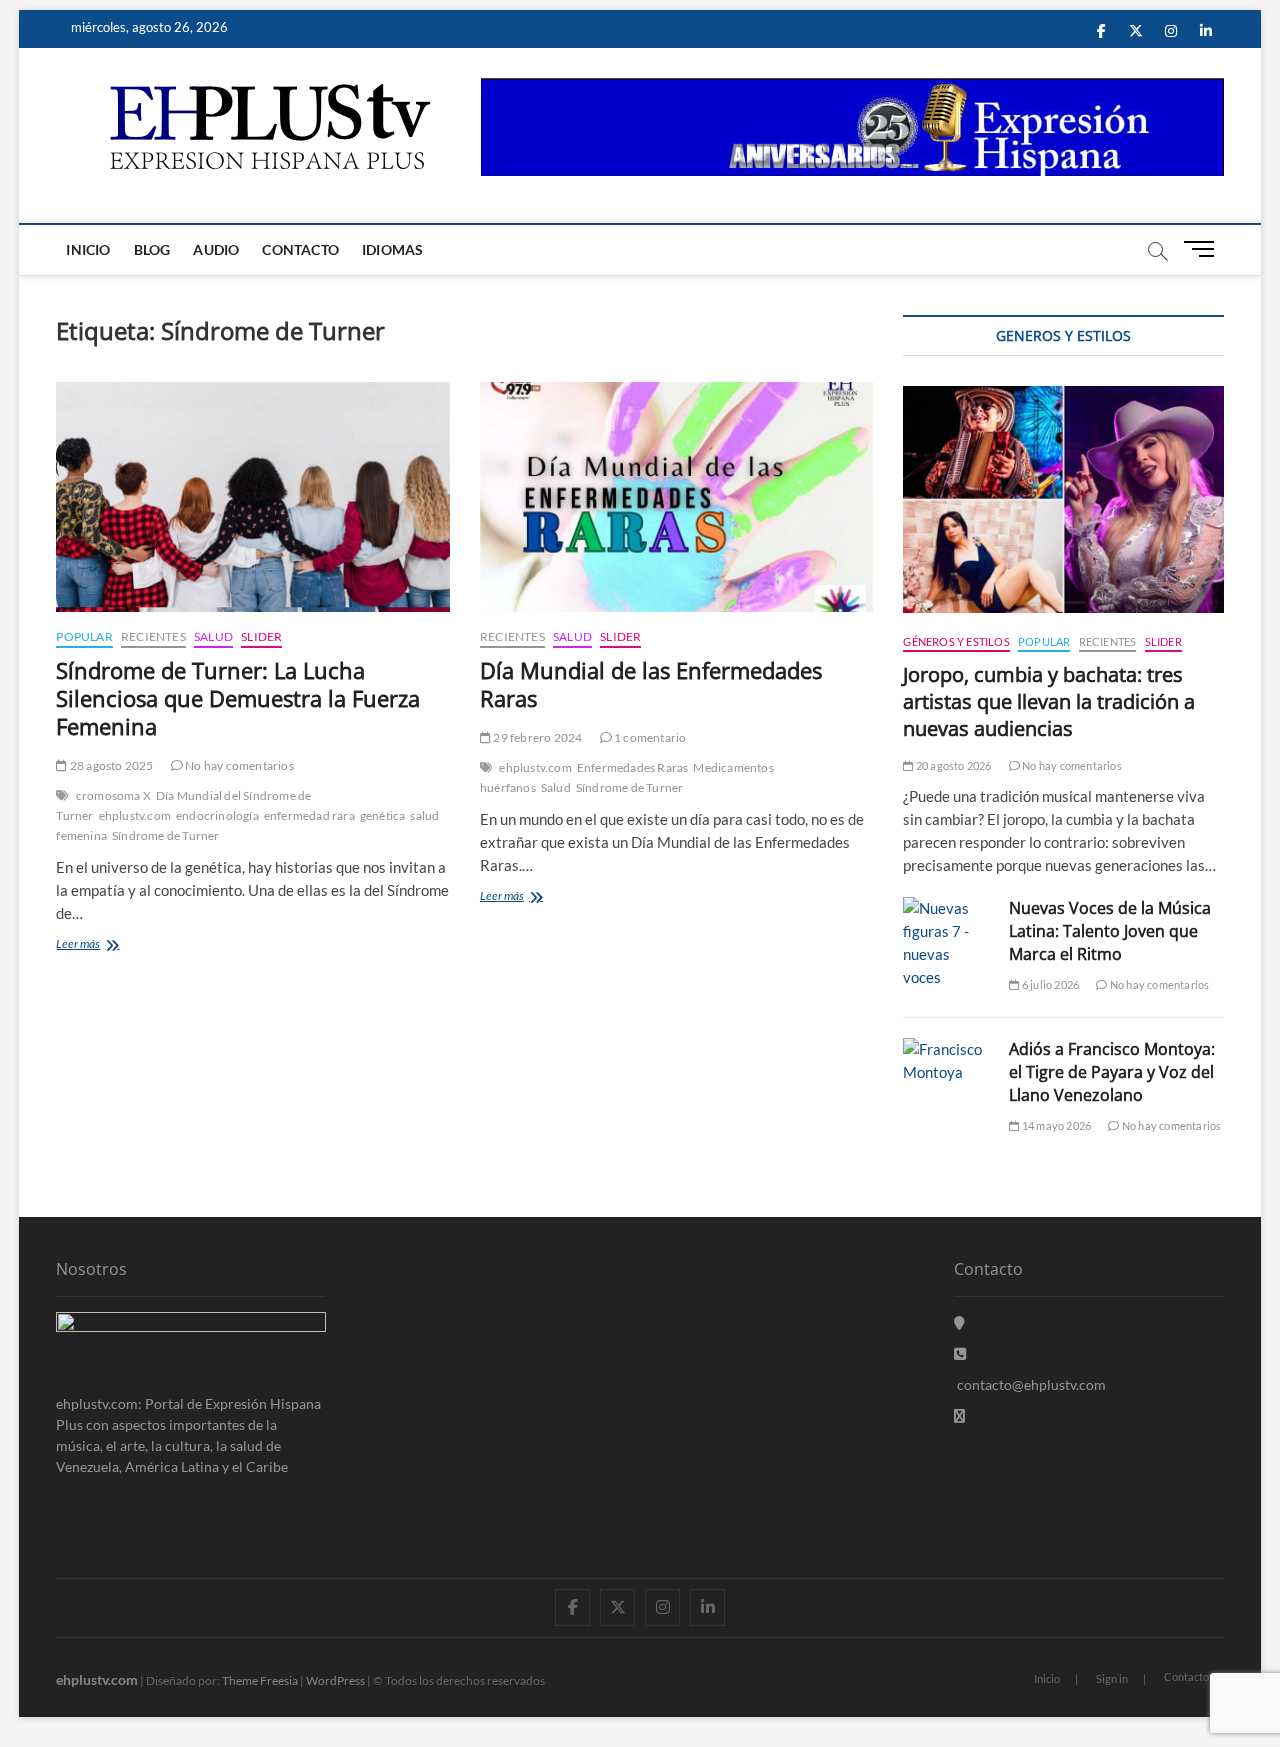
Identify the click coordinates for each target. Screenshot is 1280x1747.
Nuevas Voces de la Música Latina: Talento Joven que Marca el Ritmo (1110, 931)
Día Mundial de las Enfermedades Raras (651, 684)
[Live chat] (959, 1415)
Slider (261, 636)
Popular (84, 636)
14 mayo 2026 (1055, 1125)
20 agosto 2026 (952, 765)
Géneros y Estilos (956, 641)
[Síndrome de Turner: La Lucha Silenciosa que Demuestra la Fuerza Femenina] (252, 497)
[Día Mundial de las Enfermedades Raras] (676, 497)
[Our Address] (959, 1322)
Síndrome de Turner (166, 835)
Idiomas (392, 249)
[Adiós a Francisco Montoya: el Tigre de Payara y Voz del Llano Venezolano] (946, 1061)
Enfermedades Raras (633, 767)
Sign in (1112, 1678)
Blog (152, 249)
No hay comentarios (238, 765)
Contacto (300, 249)
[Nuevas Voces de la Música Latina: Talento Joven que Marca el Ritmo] (946, 943)
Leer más (104, 945)
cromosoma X (113, 795)
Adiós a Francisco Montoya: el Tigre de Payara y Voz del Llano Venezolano (1112, 1072)
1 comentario (649, 737)
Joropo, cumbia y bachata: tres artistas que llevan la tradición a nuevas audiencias (1049, 701)
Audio (216, 249)
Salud (213, 636)
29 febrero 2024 (536, 737)
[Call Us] (960, 1353)
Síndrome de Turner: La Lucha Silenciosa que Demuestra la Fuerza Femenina (238, 698)
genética (383, 815)
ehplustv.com (135, 815)
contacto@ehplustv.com (1031, 1384)
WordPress (335, 1680)
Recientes (153, 636)
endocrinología (217, 815)
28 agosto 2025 (110, 765)
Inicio (88, 249)
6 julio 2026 (1049, 984)
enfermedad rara (309, 815)
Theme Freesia (260, 1680)
